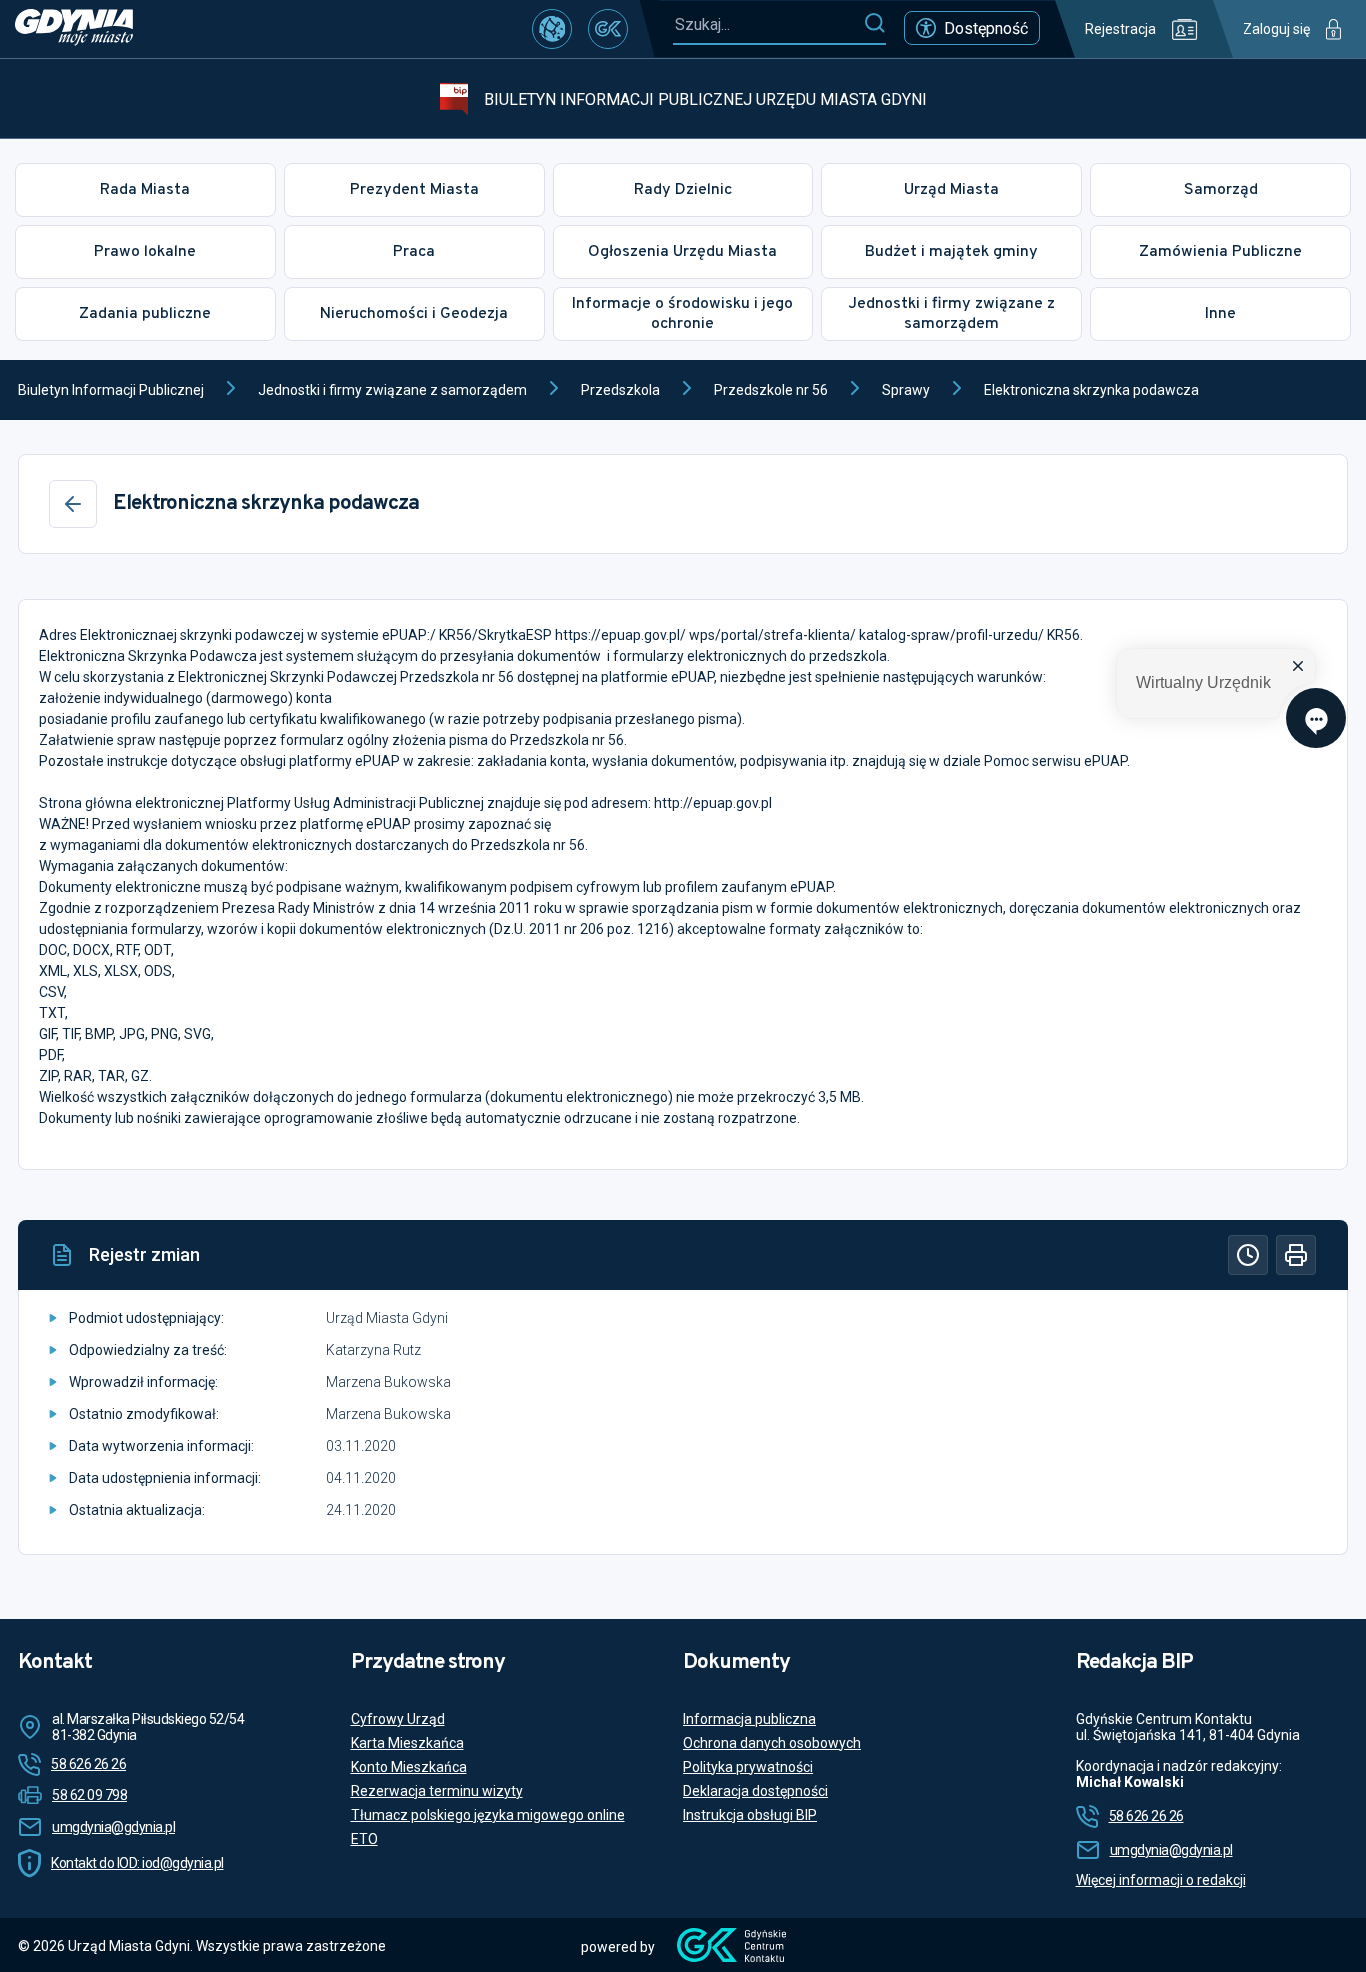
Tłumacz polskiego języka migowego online (488, 1815)
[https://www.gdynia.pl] (74, 29)
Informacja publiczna (749, 1719)
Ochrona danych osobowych (772, 1743)
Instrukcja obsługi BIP (750, 1815)
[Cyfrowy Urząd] (552, 29)
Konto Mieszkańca (409, 1767)
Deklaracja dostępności (755, 1791)
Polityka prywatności (748, 1767)
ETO (364, 1839)
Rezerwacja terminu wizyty (437, 1791)
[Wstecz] (73, 504)
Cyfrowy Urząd (398, 1719)
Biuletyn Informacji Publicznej (111, 390)
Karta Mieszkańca (407, 1743)
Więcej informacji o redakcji (1161, 1880)
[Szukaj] (874, 24)
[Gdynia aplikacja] (608, 29)
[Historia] (1248, 1255)
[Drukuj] (1296, 1255)
